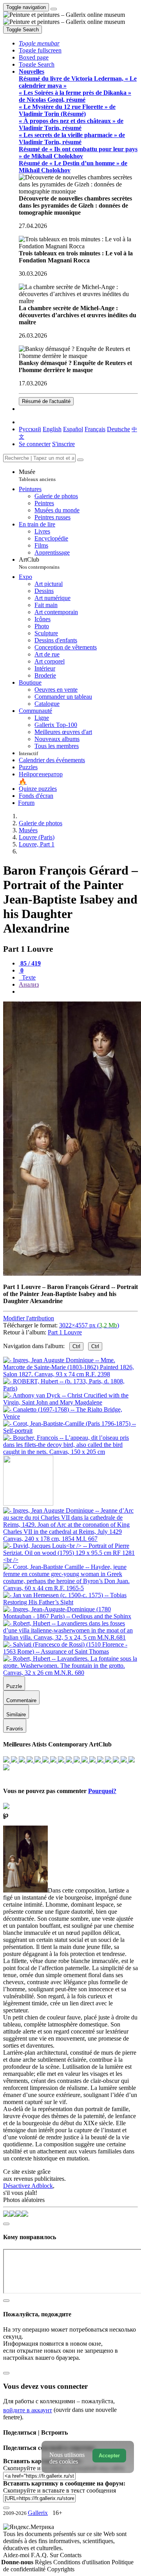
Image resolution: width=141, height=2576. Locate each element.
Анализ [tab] (29, 984)
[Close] (80, 460)
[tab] (30, 963)
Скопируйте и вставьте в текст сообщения (60, 2490)
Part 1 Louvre (65, 1332)
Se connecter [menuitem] (35, 444)
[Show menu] (54, 9)
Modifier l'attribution (29, 1318)
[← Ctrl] (70, 1452)
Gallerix (38, 2513)
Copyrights (61, 2569)
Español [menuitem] (73, 429)
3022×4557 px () (89, 1325)
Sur (55, 2555)
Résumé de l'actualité (46, 401)
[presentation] (78, 992)
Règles (44, 2562)
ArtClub (39, 563)
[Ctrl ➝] (70, 1539)
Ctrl (76, 1346)
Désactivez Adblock (28, 2186)
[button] (39, 43)
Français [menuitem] (95, 429)
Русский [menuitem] (30, 429)
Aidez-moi (17, 2555)
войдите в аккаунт (28, 2410)
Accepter (109, 2456)
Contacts (71, 2555)
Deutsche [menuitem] (118, 429)
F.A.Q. (40, 2555)
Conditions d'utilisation (82, 2562)
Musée (37, 475)
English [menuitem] (52, 429)
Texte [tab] (28, 977)
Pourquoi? (102, 1791)
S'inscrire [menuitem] (63, 444)
